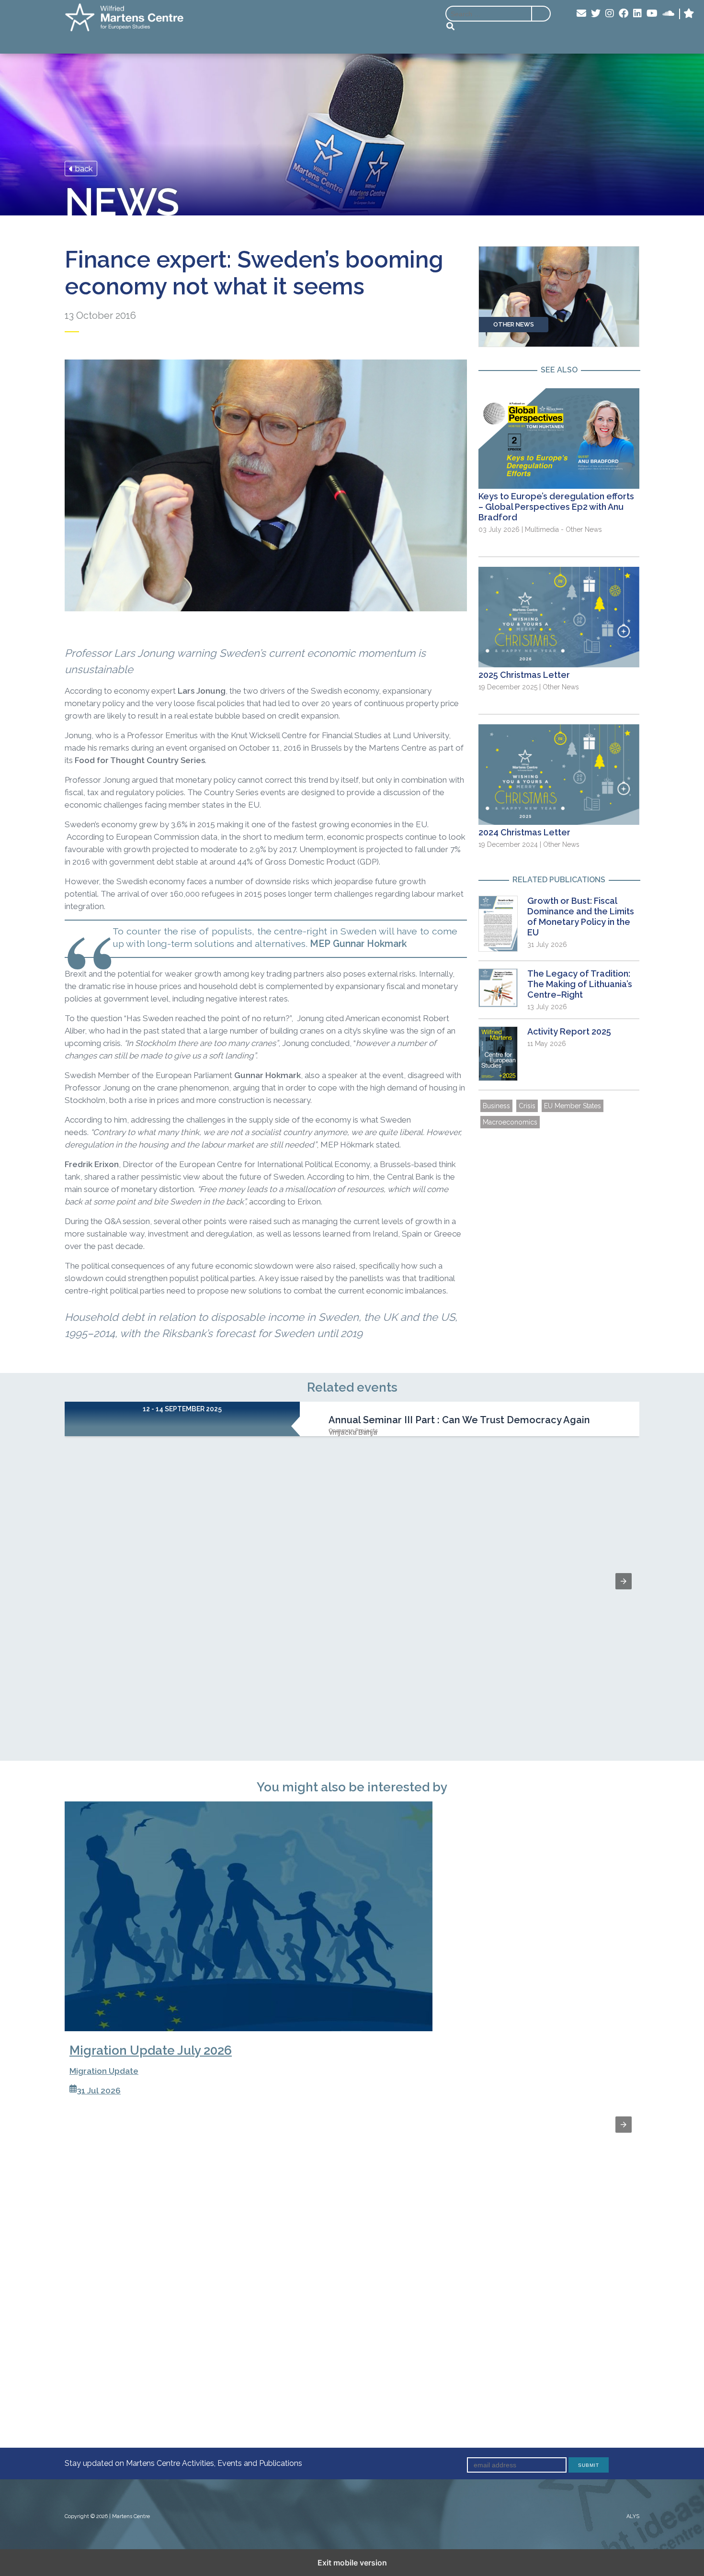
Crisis (527, 1106)
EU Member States (573, 1106)
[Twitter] (596, 14)
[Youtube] (652, 14)
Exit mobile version (352, 2563)
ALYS (633, 2516)
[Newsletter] (581, 14)
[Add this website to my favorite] (689, 14)
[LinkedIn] (637, 14)
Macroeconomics (510, 1122)
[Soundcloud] (668, 14)
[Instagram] (610, 14)
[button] (624, 1581)
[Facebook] (624, 14)
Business (496, 1106)
